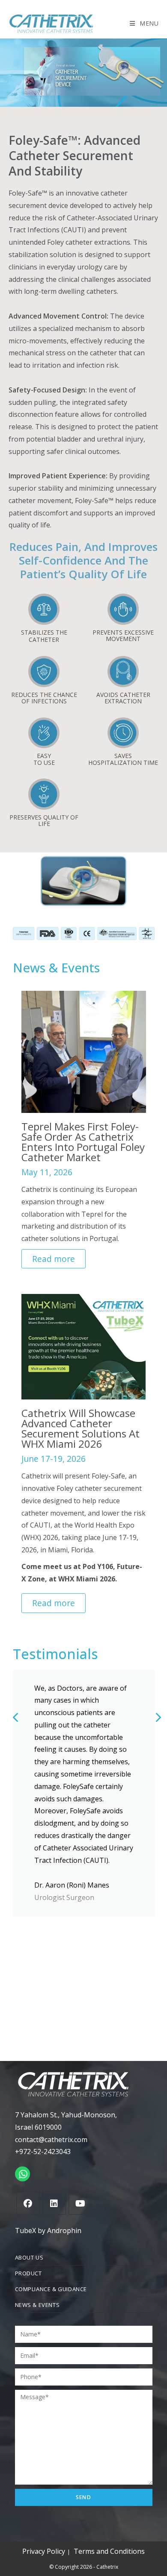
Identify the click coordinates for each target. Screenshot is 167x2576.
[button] (83, 881)
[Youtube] (80, 2203)
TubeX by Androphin (48, 2231)
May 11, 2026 (47, 1172)
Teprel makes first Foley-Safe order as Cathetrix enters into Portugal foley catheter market (83, 1142)
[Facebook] (28, 2203)
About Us (29, 2257)
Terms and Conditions (109, 2551)
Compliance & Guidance (51, 2289)
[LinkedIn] (54, 2203)
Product (28, 2273)
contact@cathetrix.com (51, 2140)
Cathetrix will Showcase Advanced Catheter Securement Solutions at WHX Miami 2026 (81, 1428)
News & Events (37, 2305)
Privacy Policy (44, 2551)
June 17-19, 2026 (54, 1459)
